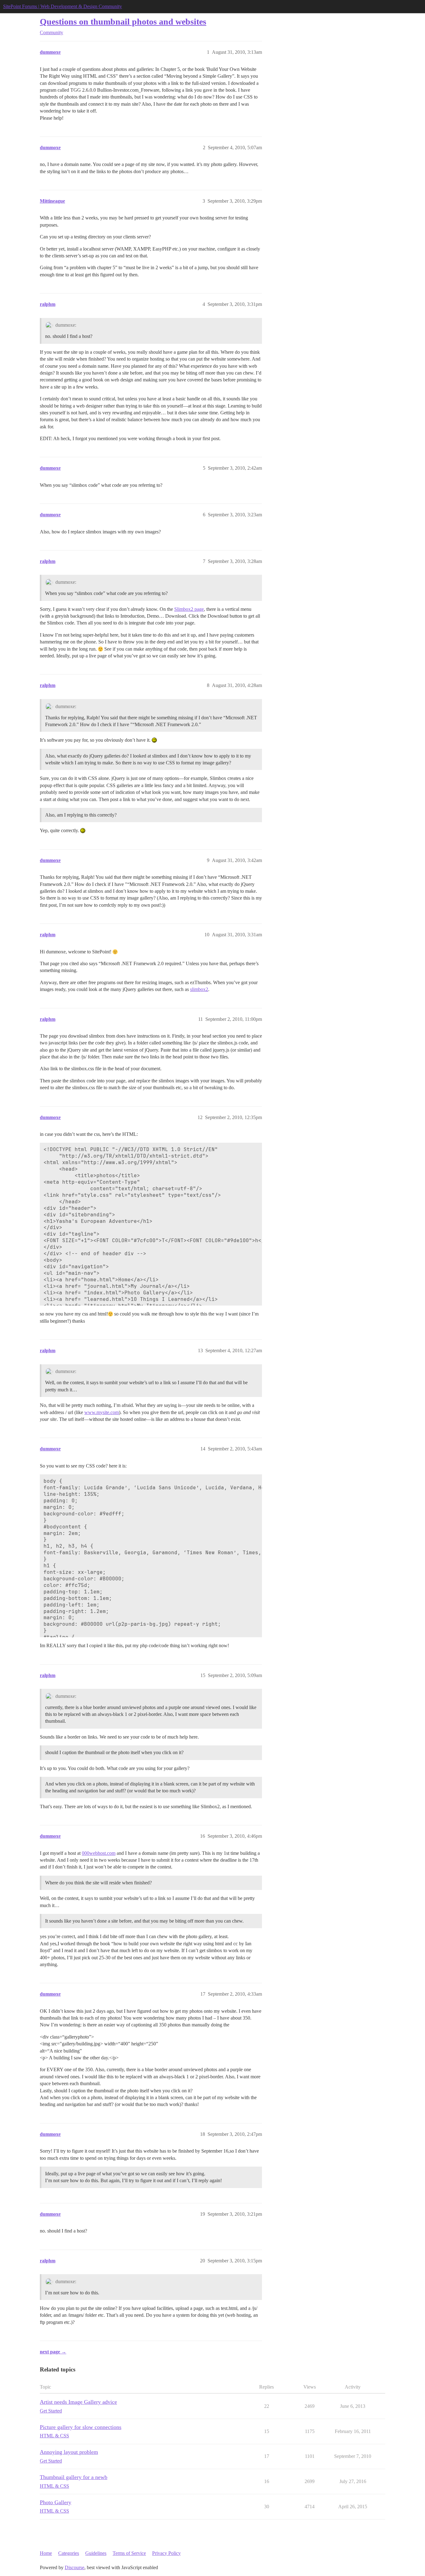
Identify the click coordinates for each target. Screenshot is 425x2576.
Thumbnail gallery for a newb (74, 2477)
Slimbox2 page (189, 609)
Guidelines (96, 2553)
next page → (53, 2352)
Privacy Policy (166, 2553)
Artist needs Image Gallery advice (78, 2402)
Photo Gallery (56, 2502)
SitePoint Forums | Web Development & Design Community (63, 6)
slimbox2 (199, 989)
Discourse (75, 2567)
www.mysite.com (102, 1412)
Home (46, 2553)
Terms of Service (129, 2553)
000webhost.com (99, 1853)
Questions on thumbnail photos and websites (123, 22)
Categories (69, 2553)
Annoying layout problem (69, 2452)
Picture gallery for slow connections (81, 2427)
